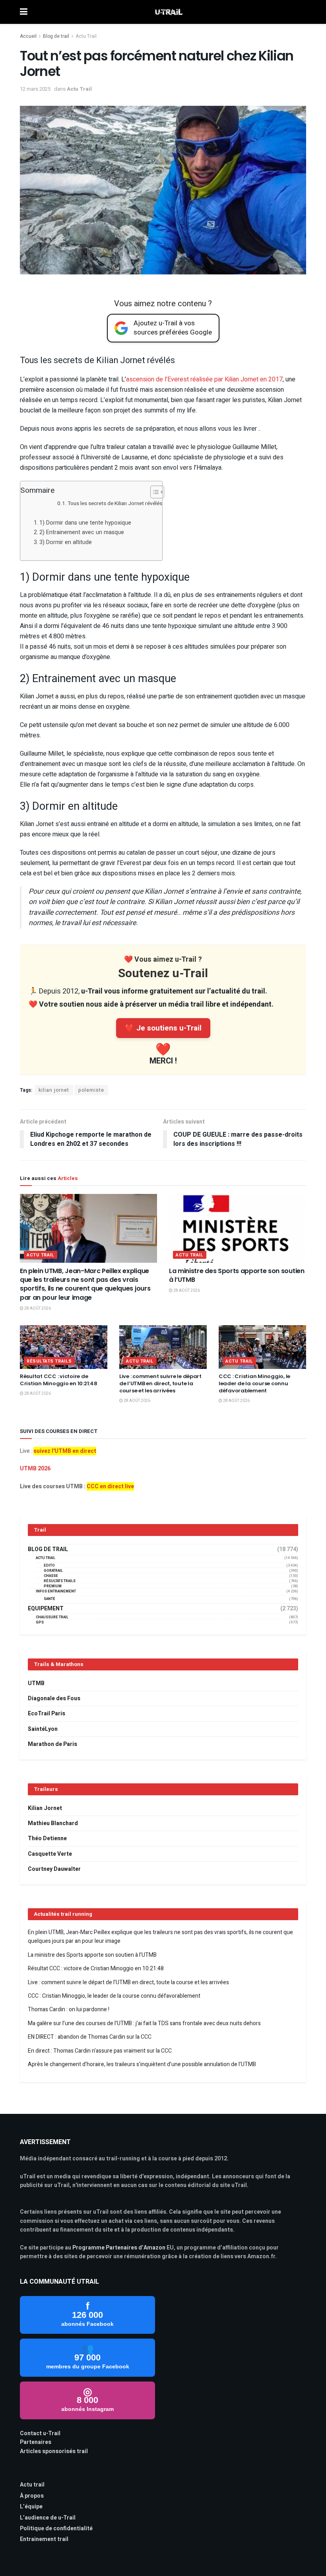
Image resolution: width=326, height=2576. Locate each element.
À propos (32, 2496)
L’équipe (31, 2507)
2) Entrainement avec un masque (82, 532)
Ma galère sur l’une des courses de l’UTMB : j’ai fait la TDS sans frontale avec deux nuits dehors (144, 2023)
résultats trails (49, 1361)
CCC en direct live (110, 1486)
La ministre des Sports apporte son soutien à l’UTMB (237, 1275)
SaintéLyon (43, 1729)
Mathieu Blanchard (53, 1823)
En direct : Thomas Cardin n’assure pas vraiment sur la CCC (100, 2051)
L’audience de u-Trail (48, 2518)
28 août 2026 (37, 1308)
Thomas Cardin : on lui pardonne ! (69, 2009)
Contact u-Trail (40, 2433)
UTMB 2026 (35, 1469)
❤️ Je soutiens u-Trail (163, 1028)
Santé (49, 1599)
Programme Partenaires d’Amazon (119, 2248)
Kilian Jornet (45, 1808)
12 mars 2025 (35, 89)
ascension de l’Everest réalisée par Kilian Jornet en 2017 (204, 379)
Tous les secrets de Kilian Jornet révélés (115, 504)
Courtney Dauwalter (54, 1869)
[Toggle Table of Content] (153, 492)
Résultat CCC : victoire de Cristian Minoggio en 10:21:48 (58, 1380)
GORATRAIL (53, 1571)
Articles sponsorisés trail (54, 2451)
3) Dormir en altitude (66, 542)
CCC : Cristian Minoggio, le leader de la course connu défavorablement (254, 1383)
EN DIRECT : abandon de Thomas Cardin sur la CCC (90, 2037)
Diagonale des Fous (54, 1698)
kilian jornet (54, 1090)
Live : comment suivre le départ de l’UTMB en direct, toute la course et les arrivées (160, 1383)
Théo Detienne (47, 1838)
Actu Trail (86, 36)
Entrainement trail (44, 2539)
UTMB (36, 1683)
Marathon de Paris (52, 1744)
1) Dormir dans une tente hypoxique (85, 523)
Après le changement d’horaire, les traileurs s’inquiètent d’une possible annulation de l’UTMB (142, 2064)
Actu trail (32, 2485)
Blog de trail (56, 36)
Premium (53, 1586)
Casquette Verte (50, 1854)
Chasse (51, 1576)
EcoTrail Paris (47, 1714)
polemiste (91, 1090)
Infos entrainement (56, 1591)
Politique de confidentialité (56, 2528)
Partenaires (36, 2442)
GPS (40, 1622)
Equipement (46, 1609)
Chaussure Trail (52, 1617)
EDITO (49, 1566)
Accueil (28, 36)
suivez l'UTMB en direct (65, 1451)
